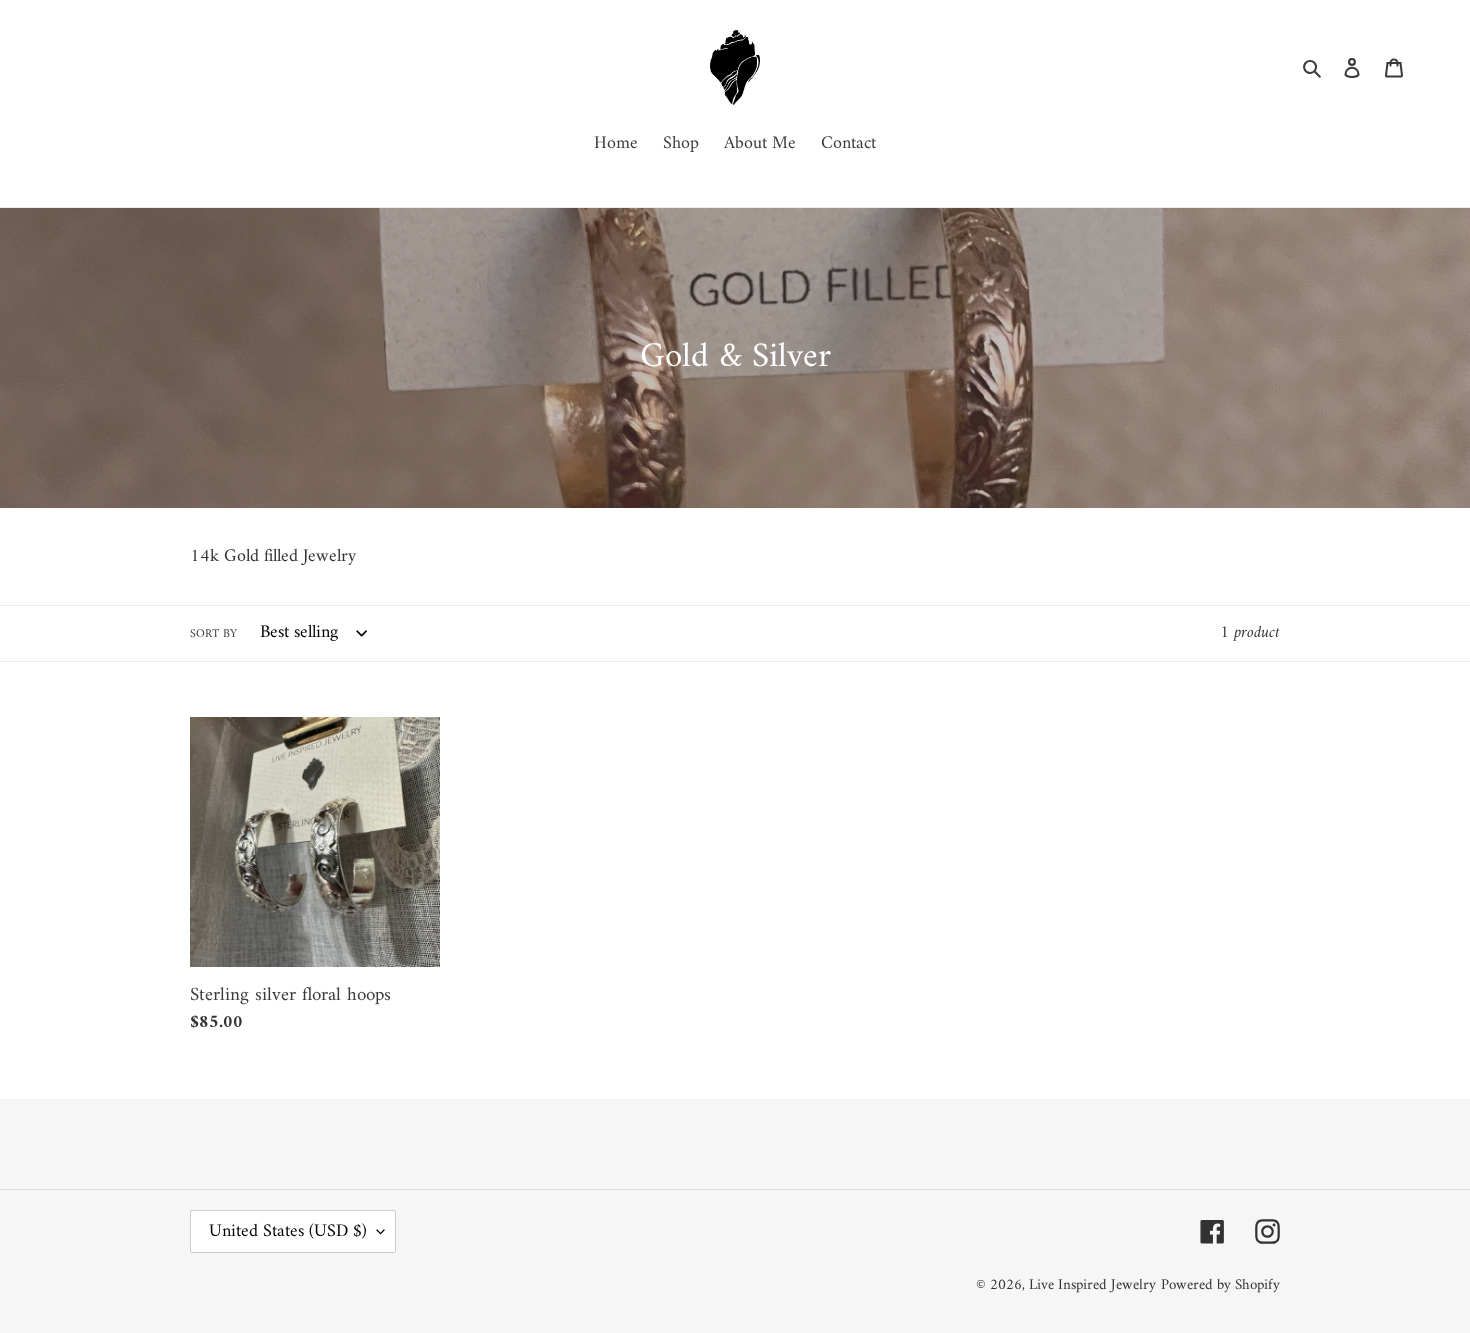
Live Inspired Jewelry (1092, 1285)
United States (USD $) (288, 1231)
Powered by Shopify (1220, 1285)
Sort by (213, 635)
